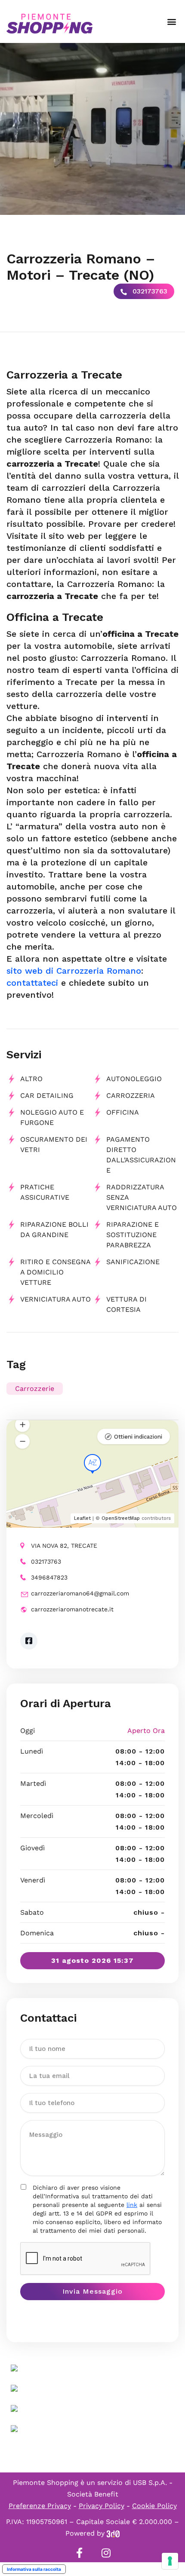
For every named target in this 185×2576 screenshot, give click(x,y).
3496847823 (49, 1577)
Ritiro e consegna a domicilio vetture (55, 1272)
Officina (123, 1112)
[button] (171, 22)
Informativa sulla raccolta (34, 2569)
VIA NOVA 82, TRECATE (64, 1546)
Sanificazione (133, 1262)
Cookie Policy (154, 2506)
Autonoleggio (134, 1079)
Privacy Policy (102, 2506)
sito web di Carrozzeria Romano (74, 971)
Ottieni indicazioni (138, 1437)
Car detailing (47, 1095)
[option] (92, 129)
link (132, 2205)
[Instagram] (106, 2553)
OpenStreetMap (121, 1518)
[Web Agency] (113, 2533)
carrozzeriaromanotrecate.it (72, 1609)
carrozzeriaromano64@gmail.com (80, 1593)
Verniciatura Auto (55, 1299)
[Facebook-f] (79, 2553)
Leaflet (82, 1518)
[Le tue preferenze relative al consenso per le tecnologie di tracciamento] (170, 2561)
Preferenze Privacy (40, 2506)
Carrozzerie (35, 1389)
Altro (31, 1079)
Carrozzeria (131, 1095)
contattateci (32, 983)
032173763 (149, 291)
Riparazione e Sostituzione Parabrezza (133, 1235)
